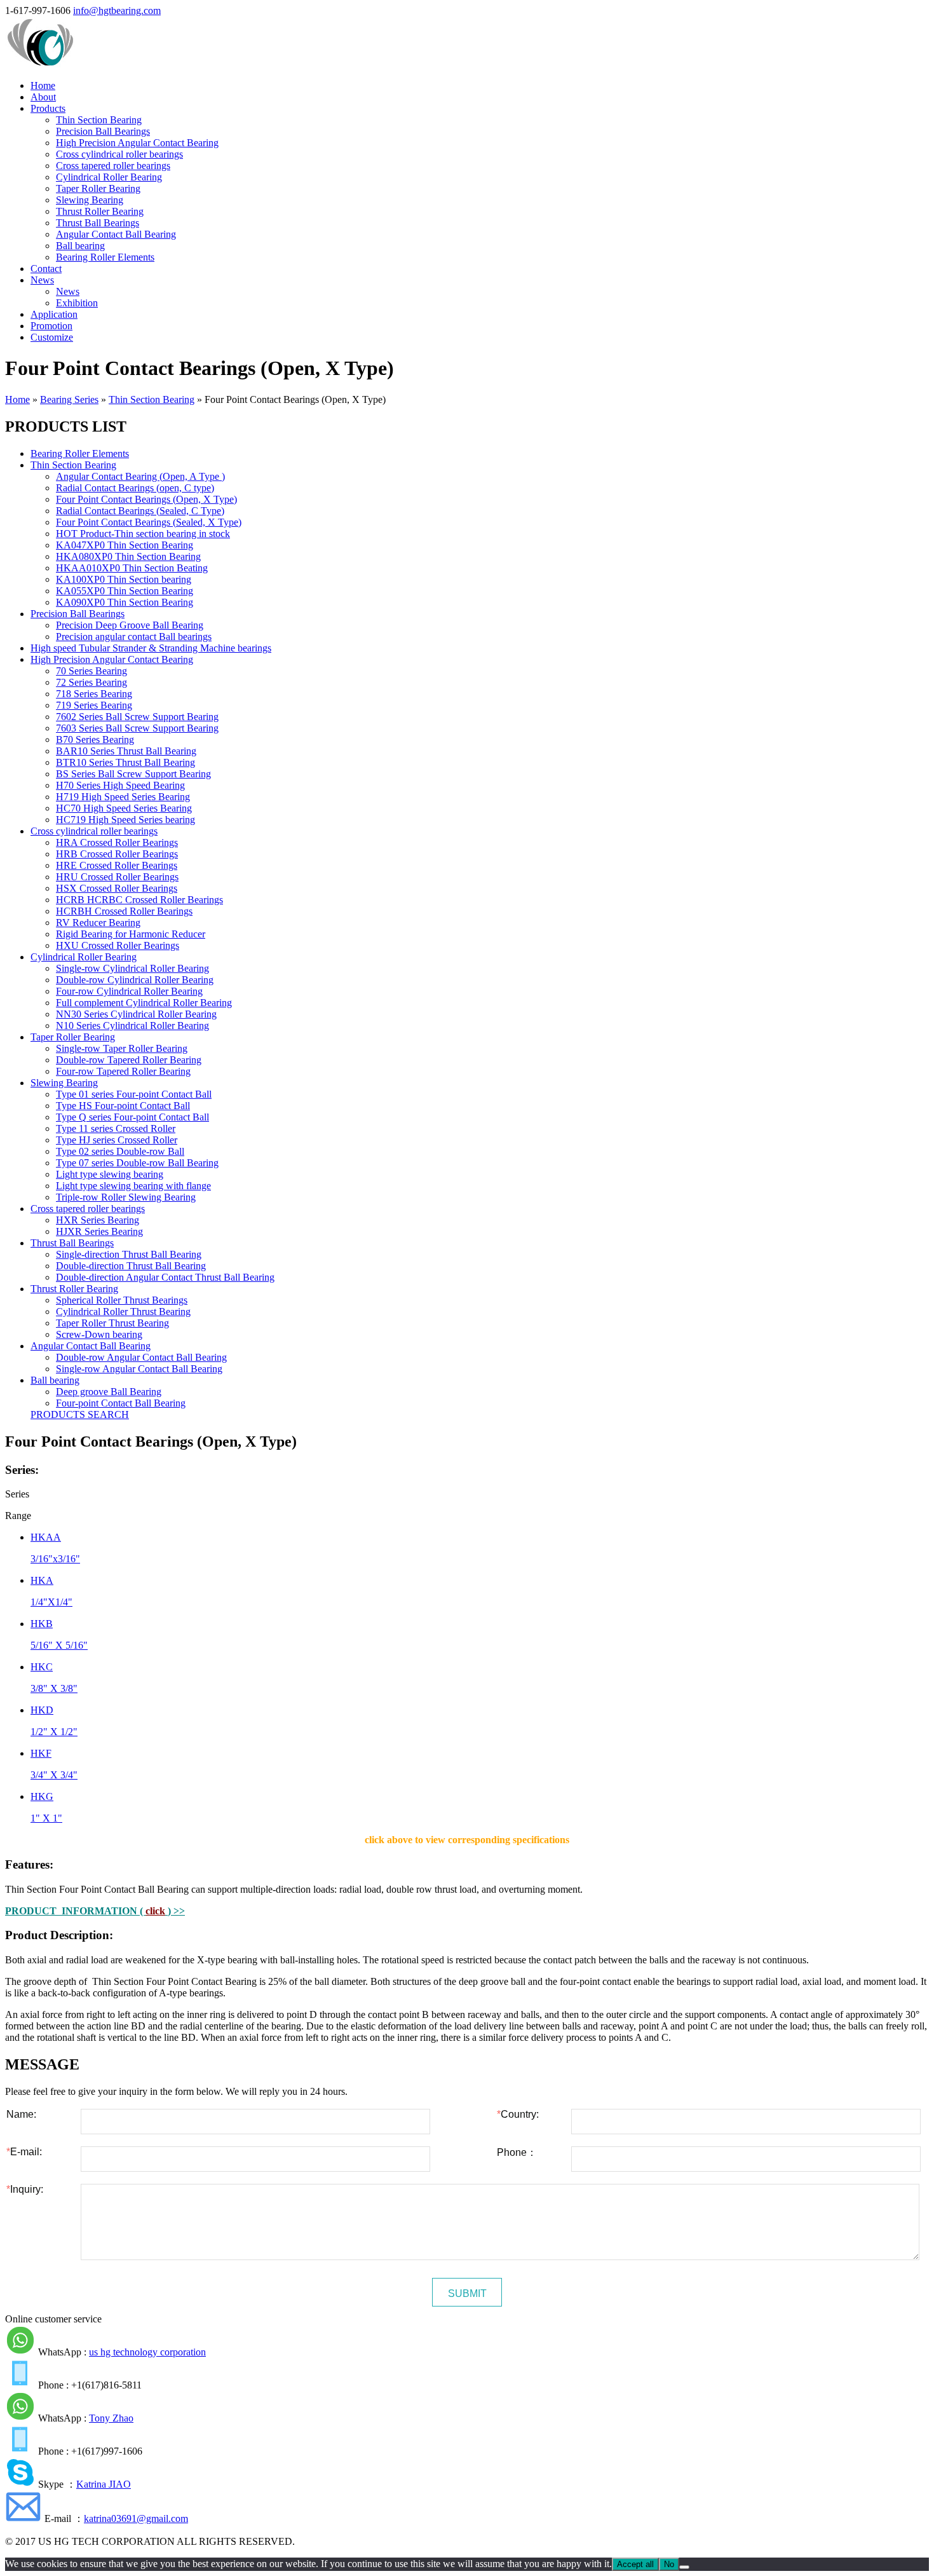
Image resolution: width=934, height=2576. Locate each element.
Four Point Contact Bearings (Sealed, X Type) (149, 522)
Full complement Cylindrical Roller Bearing (144, 1003)
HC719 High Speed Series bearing (125, 820)
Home (43, 85)
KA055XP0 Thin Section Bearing (125, 591)
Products (48, 108)
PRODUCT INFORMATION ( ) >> (95, 1911)
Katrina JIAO (104, 2484)
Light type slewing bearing (110, 1174)
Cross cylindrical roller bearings (119, 154)
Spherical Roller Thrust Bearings (122, 1300)
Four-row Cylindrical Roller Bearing (129, 991)
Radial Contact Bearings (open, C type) (135, 488)
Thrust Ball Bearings (98, 223)
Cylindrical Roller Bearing (109, 177)
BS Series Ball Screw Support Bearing (133, 774)
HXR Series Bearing (98, 1220)
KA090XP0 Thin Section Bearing (125, 602)
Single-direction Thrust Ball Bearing (129, 1254)
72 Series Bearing (91, 682)
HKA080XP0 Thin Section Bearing (128, 556)
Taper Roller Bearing (98, 188)
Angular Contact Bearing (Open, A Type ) (140, 476)
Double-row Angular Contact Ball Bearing (141, 1357)
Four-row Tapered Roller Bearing (123, 1071)
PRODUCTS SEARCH (80, 1414)
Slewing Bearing (90, 200)
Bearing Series (69, 399)
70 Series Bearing (91, 671)
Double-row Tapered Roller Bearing (129, 1060)
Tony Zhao (111, 2418)
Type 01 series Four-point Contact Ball (134, 1094)
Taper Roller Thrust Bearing (112, 1323)
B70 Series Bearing (95, 739)
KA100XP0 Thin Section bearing (124, 579)
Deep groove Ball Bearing (109, 1392)
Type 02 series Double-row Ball (120, 1151)
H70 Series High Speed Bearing (120, 785)
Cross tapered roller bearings (113, 166)
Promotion (51, 326)
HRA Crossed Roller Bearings (117, 842)
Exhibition (77, 303)
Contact (46, 269)
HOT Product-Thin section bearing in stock (143, 534)
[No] (684, 2567)
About (43, 97)
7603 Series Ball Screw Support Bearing (137, 728)
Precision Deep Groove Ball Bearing (130, 625)
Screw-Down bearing (99, 1334)
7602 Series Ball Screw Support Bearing (137, 717)
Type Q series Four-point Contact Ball (132, 1117)
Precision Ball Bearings (103, 131)
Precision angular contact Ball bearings (134, 637)
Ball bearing (80, 246)
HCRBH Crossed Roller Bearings (124, 911)
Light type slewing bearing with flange (133, 1186)
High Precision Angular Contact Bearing (137, 143)
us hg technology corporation (147, 2352)
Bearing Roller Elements (105, 257)
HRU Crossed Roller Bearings (117, 877)
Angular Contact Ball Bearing (116, 234)
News (42, 280)
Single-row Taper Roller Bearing (122, 1048)
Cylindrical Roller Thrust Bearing (123, 1312)
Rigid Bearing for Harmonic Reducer (131, 934)
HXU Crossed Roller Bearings (118, 945)
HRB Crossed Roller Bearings (117, 854)
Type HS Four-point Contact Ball (123, 1106)
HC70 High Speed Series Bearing (124, 808)
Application (54, 314)
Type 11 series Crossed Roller (116, 1128)
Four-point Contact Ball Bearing (121, 1403)
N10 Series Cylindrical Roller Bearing (132, 1026)
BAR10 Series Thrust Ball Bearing (126, 751)
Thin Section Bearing (99, 120)
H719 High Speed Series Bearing (123, 797)
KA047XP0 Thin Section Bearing (125, 545)
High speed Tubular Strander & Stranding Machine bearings (151, 648)
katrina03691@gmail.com (136, 2518)
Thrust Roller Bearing (100, 211)
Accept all (635, 2564)
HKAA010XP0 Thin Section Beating (132, 568)
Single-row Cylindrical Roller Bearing (132, 968)
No (669, 2564)
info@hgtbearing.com (117, 10)
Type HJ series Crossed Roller (117, 1140)
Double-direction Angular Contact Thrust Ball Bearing (165, 1277)
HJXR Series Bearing (99, 1231)
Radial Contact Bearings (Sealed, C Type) (140, 511)
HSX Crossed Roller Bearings (117, 888)
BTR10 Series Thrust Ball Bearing (125, 762)
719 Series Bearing (94, 705)
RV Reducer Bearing (98, 923)
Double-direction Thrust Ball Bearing (131, 1266)
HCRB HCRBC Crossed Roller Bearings (139, 900)
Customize (52, 337)
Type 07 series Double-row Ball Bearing (137, 1163)
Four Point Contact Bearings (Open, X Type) (146, 499)
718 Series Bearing (94, 694)
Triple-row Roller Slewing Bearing (126, 1197)
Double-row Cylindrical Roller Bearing (135, 980)
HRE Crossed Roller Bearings (117, 865)
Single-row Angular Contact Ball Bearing (139, 1369)
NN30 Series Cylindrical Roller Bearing (136, 1014)
